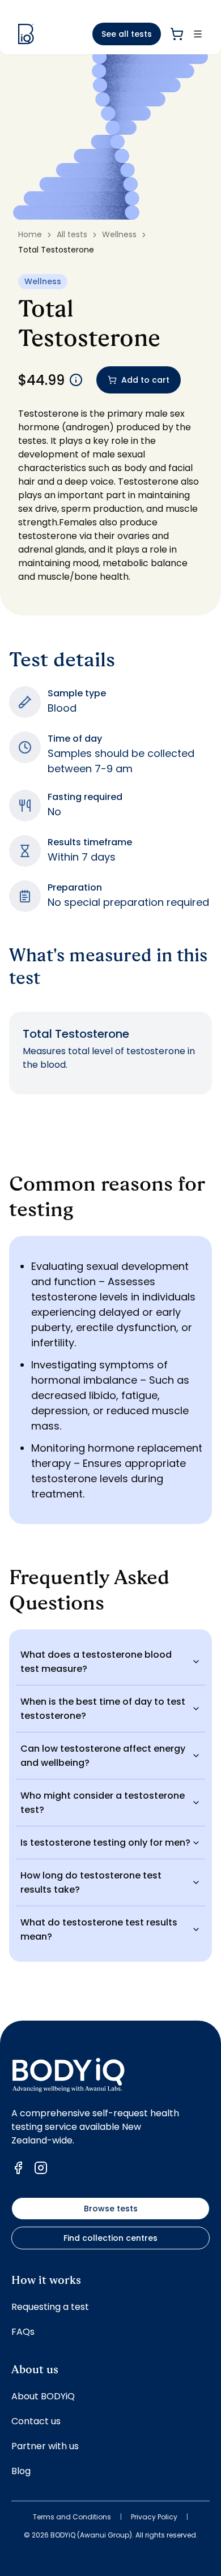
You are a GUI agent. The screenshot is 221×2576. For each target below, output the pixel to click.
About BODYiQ (43, 2396)
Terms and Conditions (72, 2517)
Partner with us (45, 2446)
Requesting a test (50, 2307)
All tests (72, 234)
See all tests (127, 34)
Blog (21, 2471)
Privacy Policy (154, 2517)
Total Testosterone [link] (56, 250)
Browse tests (111, 2209)
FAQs (23, 2332)
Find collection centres (110, 2238)
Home (30, 234)
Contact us (36, 2421)
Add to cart (145, 380)
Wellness (119, 234)
